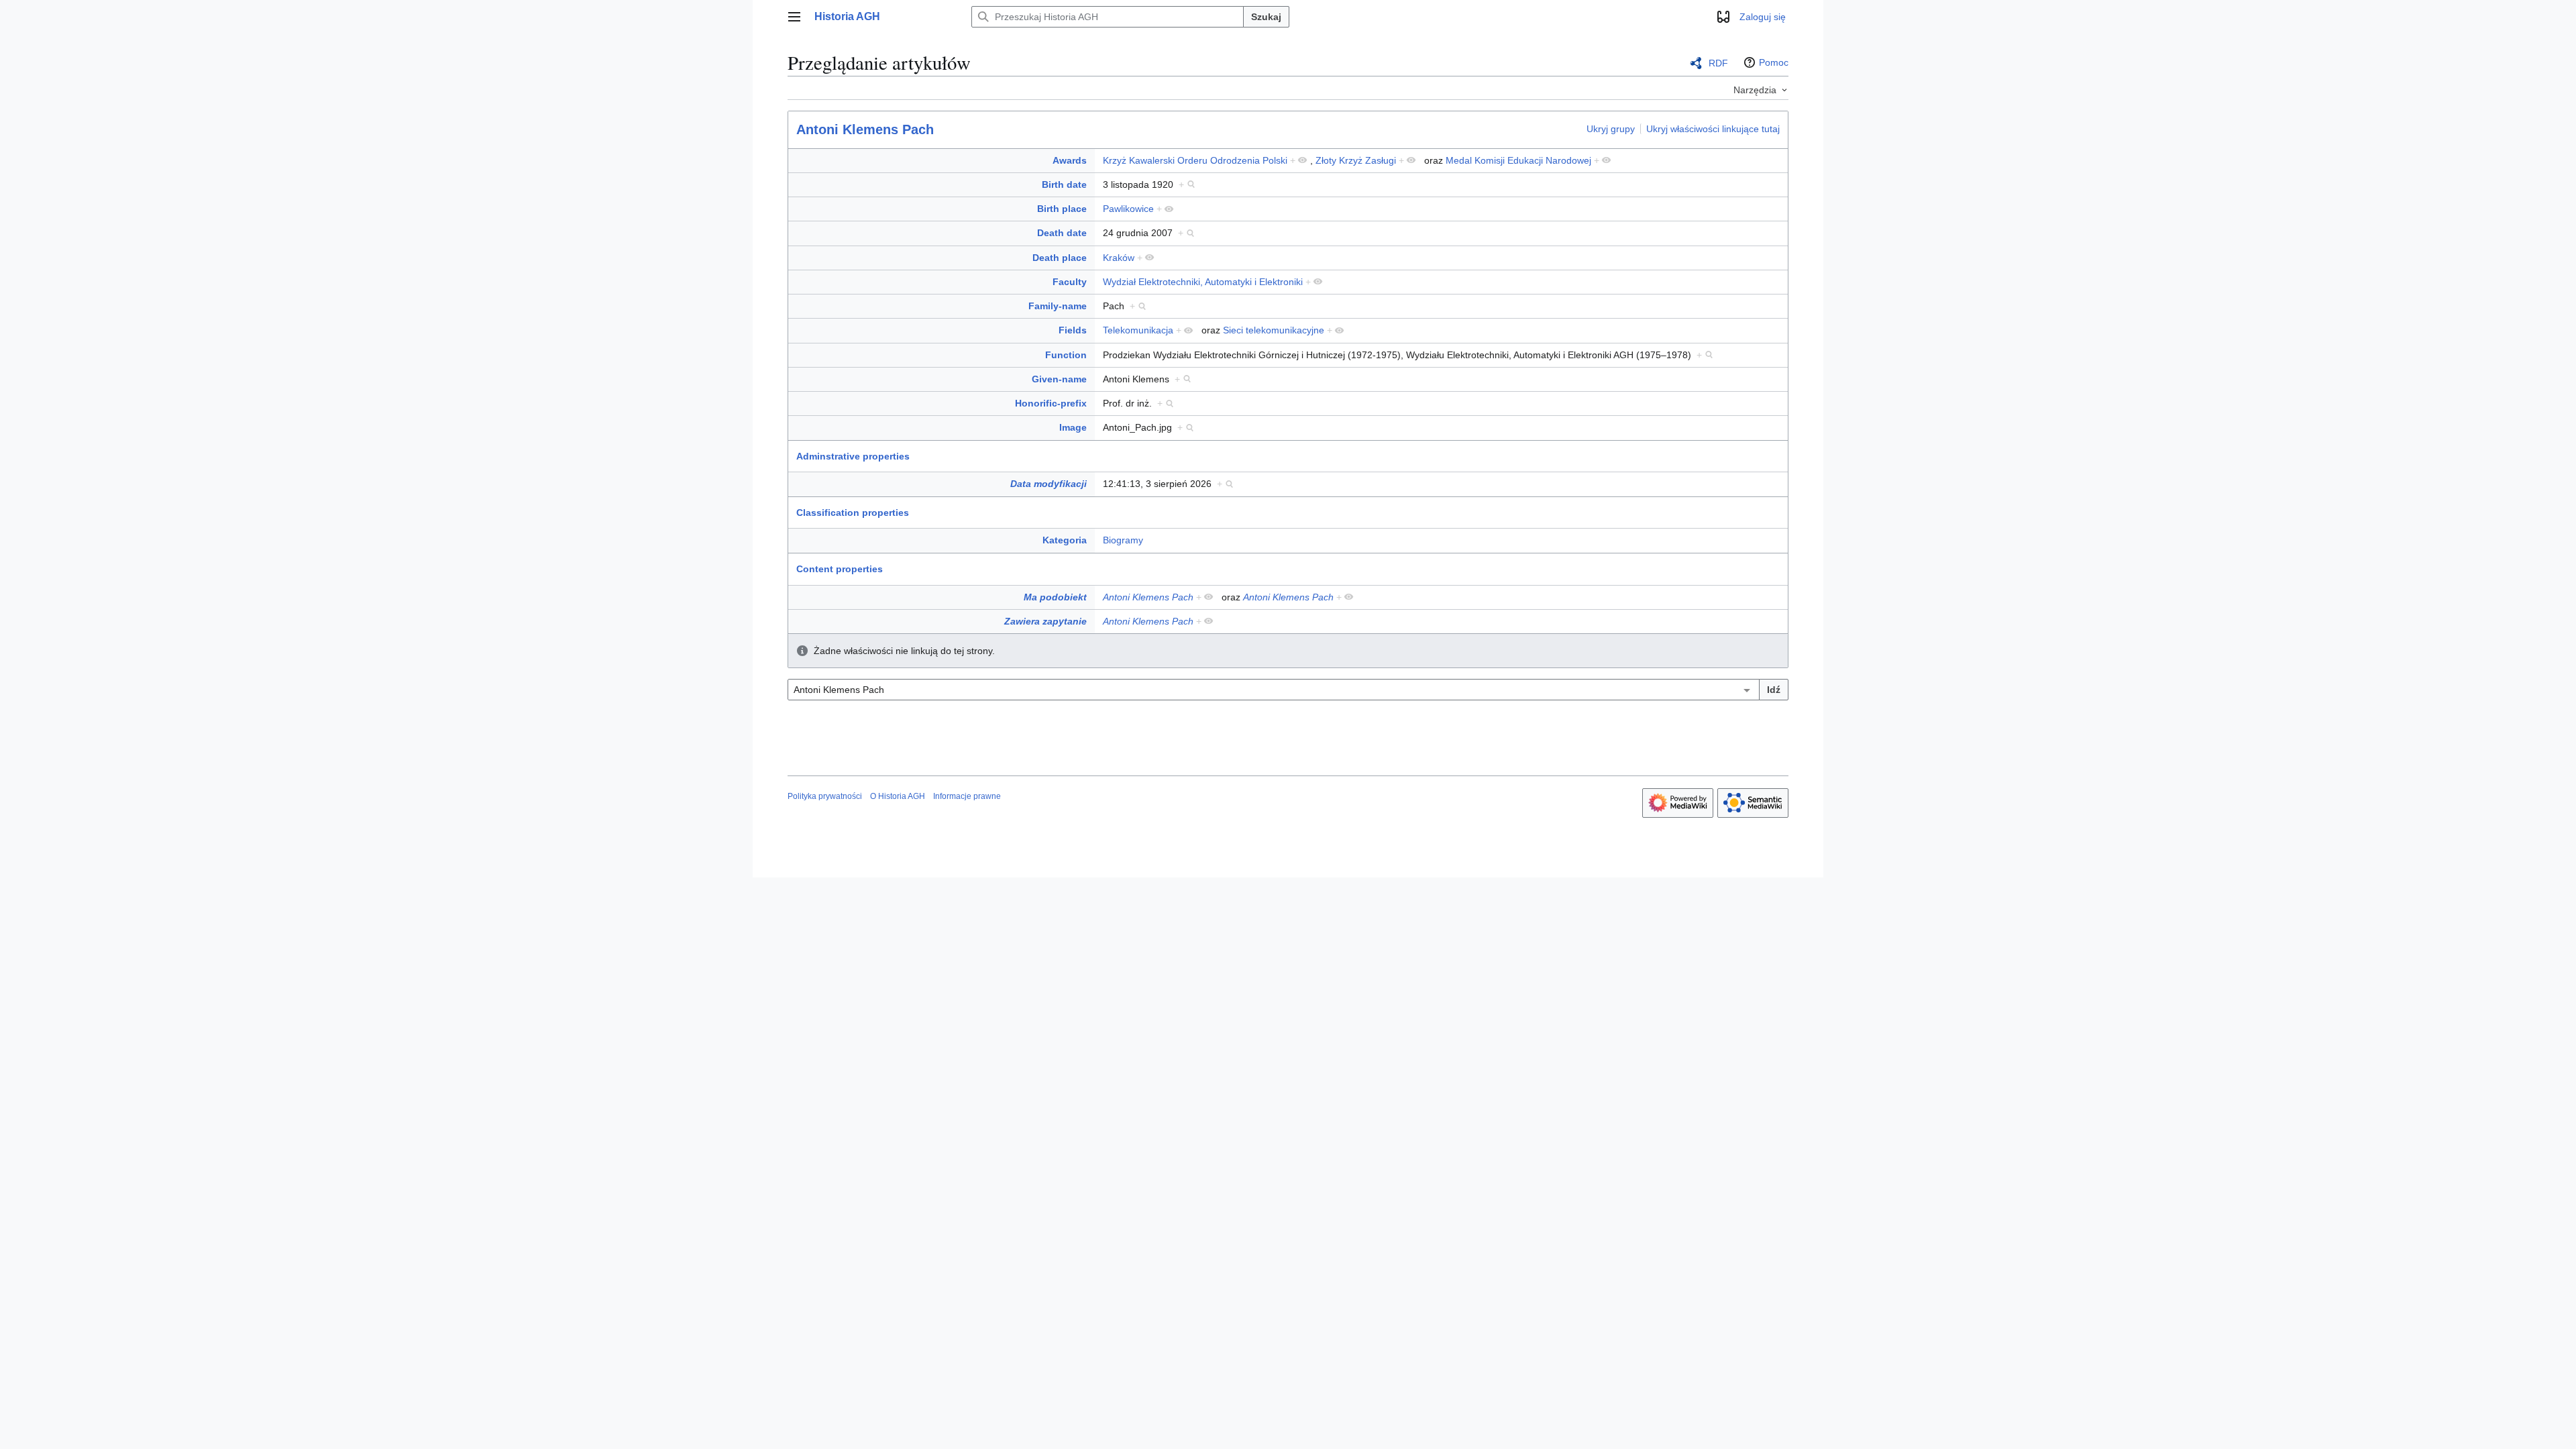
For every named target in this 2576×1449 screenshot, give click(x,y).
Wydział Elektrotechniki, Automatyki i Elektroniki (1203, 282)
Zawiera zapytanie (1045, 621)
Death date (1062, 233)
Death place (1060, 258)
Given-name (1059, 379)
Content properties (840, 569)
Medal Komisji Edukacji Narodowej (1518, 160)
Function (1066, 355)
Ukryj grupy (1611, 129)
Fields (1073, 330)
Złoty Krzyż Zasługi (1356, 160)
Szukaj (1266, 17)
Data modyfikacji (1049, 484)
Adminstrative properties (853, 456)
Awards (1070, 160)
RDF (1718, 63)
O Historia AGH (898, 796)
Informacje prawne (967, 796)
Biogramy (1123, 540)
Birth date (1064, 184)
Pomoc (1774, 62)
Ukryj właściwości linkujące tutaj (1713, 129)
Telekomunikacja (1138, 330)
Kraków (1119, 258)
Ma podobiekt (1055, 597)
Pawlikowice (1128, 209)
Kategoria (1065, 540)
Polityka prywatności (825, 796)
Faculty (1070, 282)
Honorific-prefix (1051, 403)
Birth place (1062, 209)
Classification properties (853, 513)
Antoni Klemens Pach (865, 129)
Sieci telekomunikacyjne (1274, 330)
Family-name (1058, 306)
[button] (794, 17)
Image (1073, 427)
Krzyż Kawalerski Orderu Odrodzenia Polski (1195, 160)
